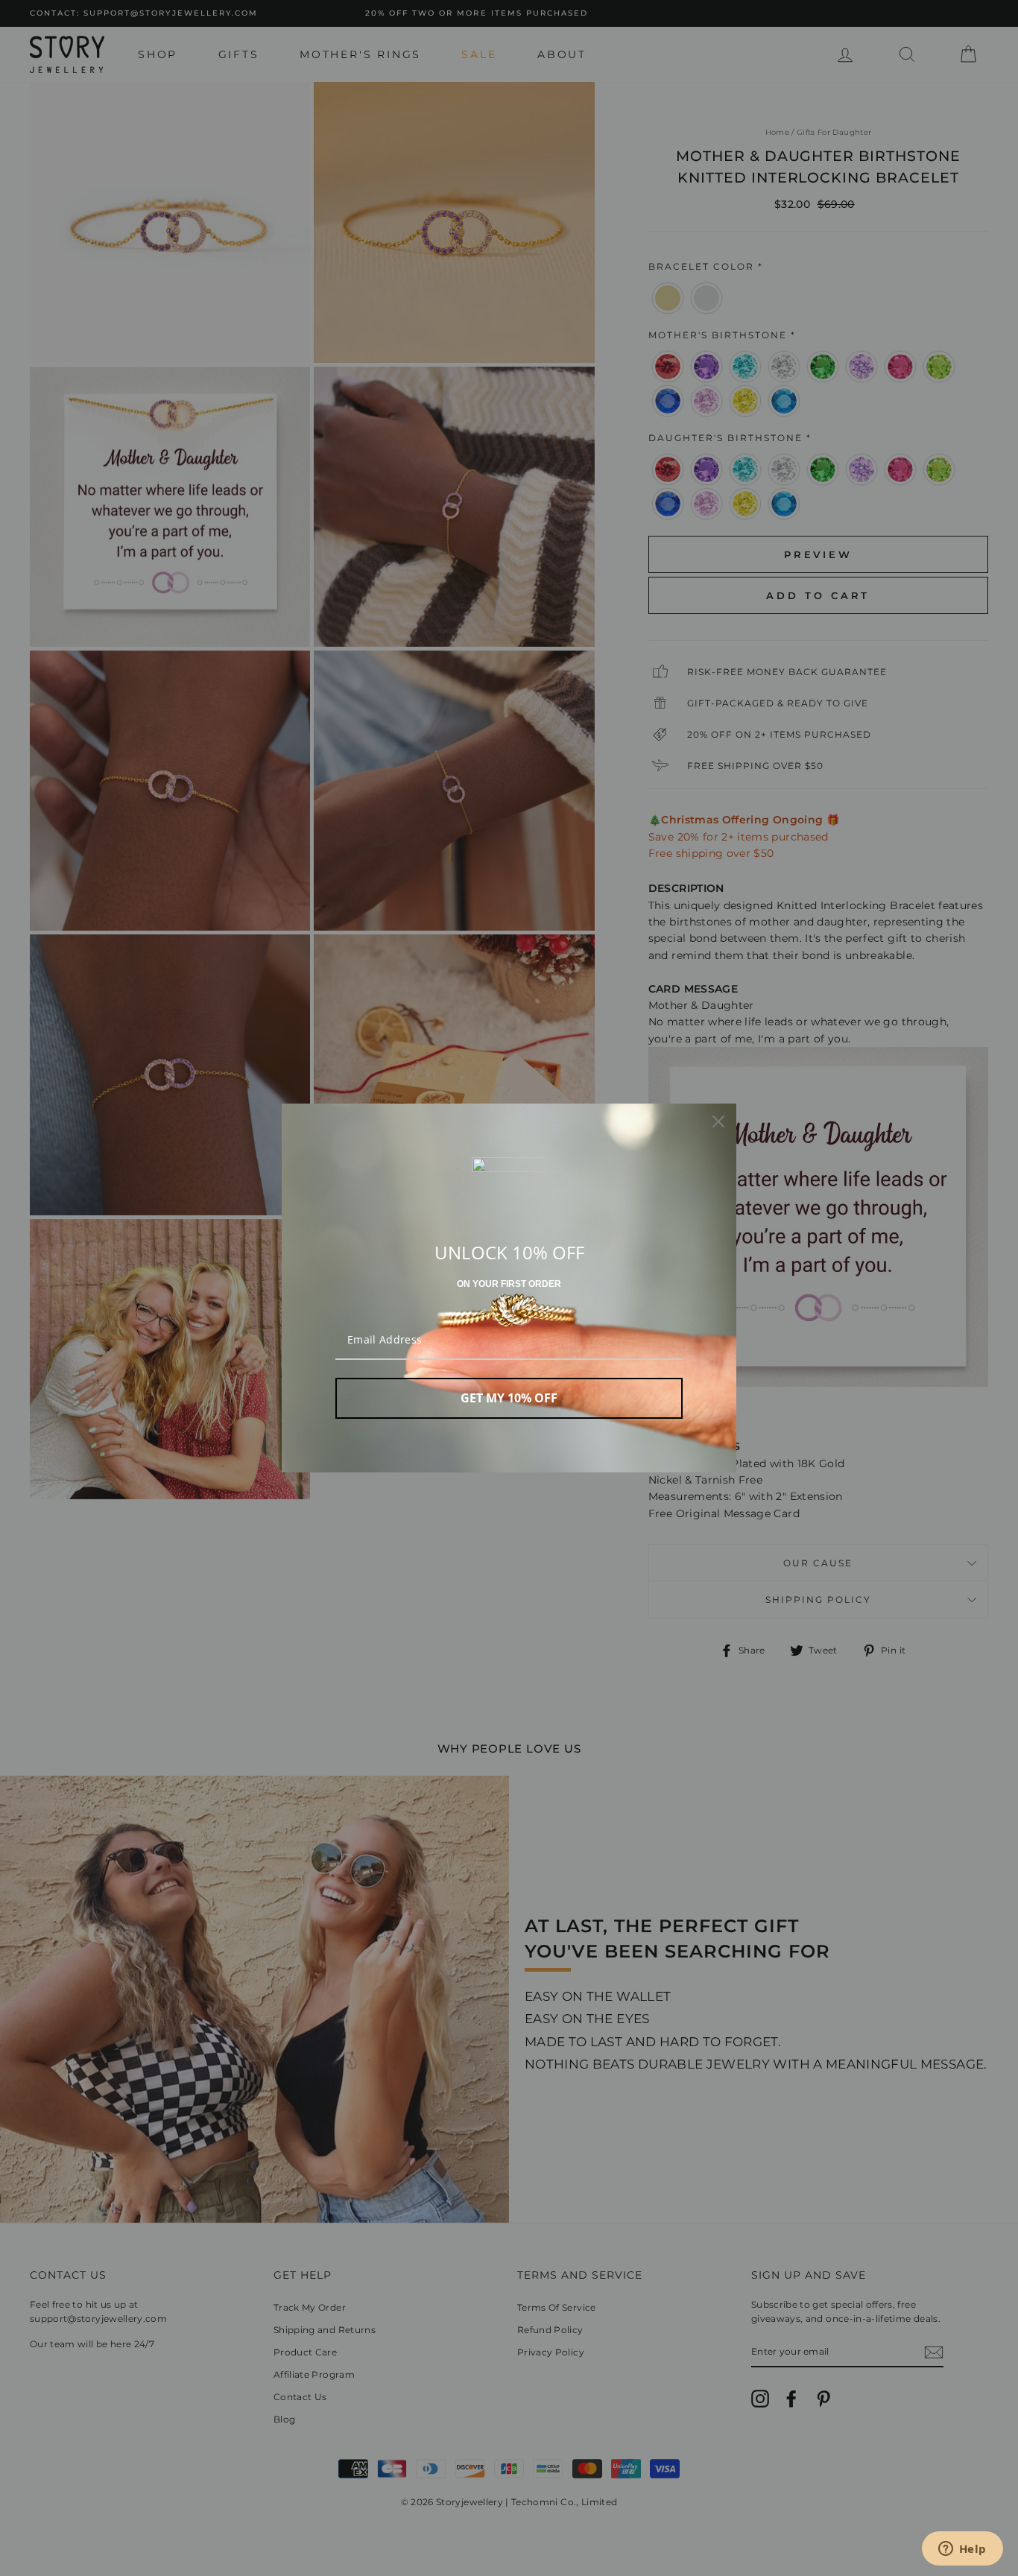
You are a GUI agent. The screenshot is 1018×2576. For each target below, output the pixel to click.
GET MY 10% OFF (509, 1398)
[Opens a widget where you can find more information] (962, 2550)
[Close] (718, 1121)
